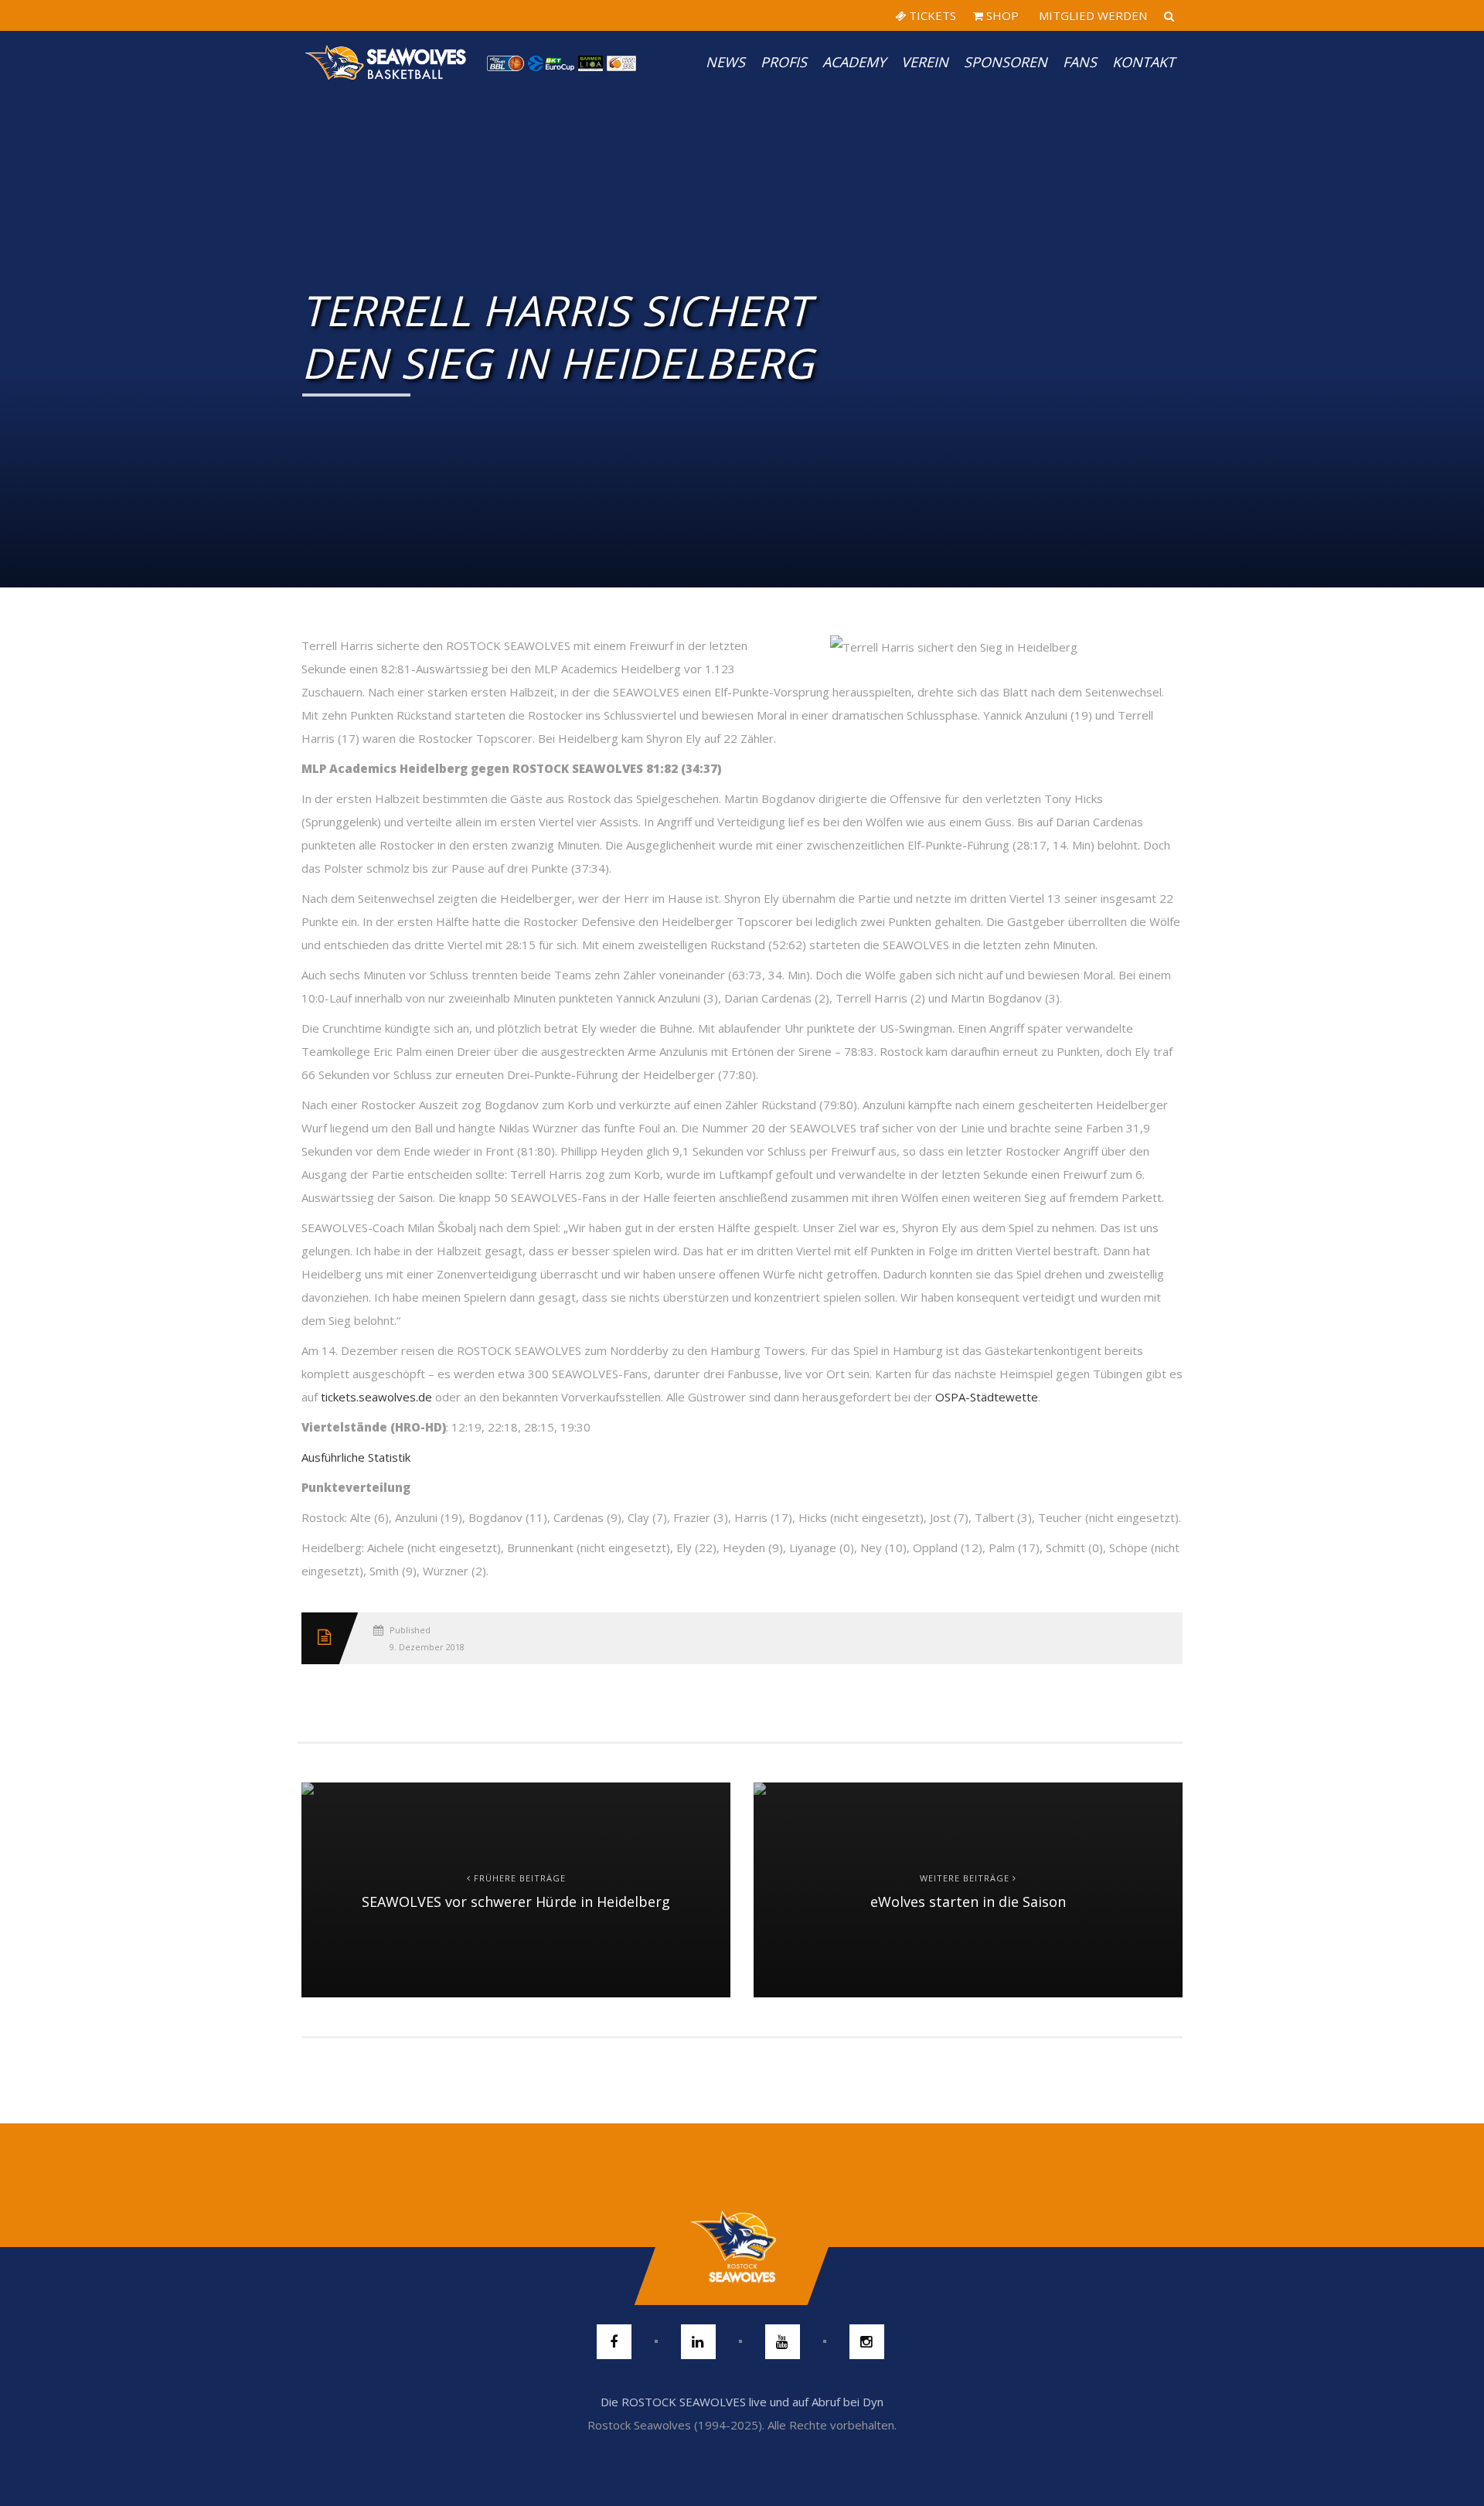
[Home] (386, 62)
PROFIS (784, 62)
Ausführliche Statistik (356, 1457)
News (725, 62)
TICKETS (931, 15)
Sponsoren (1006, 62)
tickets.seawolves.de (376, 1397)
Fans (1080, 62)
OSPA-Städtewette (987, 1397)
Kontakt (1144, 62)
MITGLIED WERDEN (1091, 15)
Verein (925, 62)
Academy (854, 62)
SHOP (1001, 15)
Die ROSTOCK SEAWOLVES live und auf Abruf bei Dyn (742, 2402)
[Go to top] (742, 2247)
